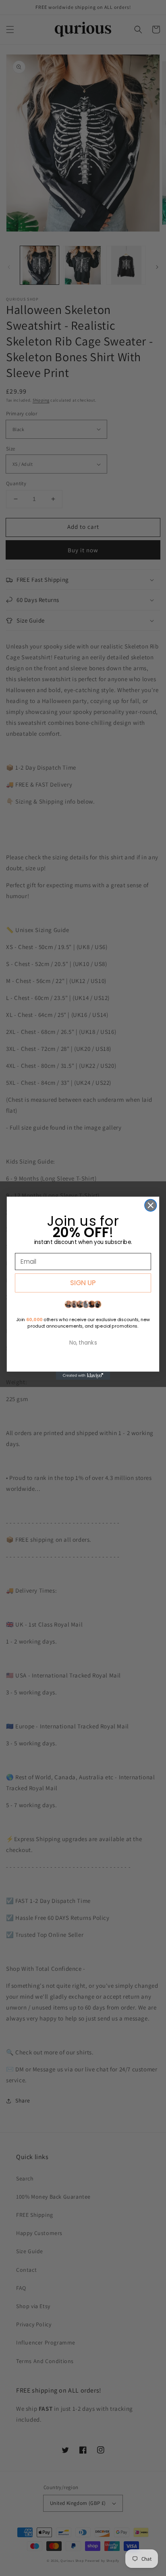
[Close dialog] (150, 1205)
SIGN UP (83, 1283)
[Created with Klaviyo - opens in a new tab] (83, 1375)
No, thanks (83, 1343)
